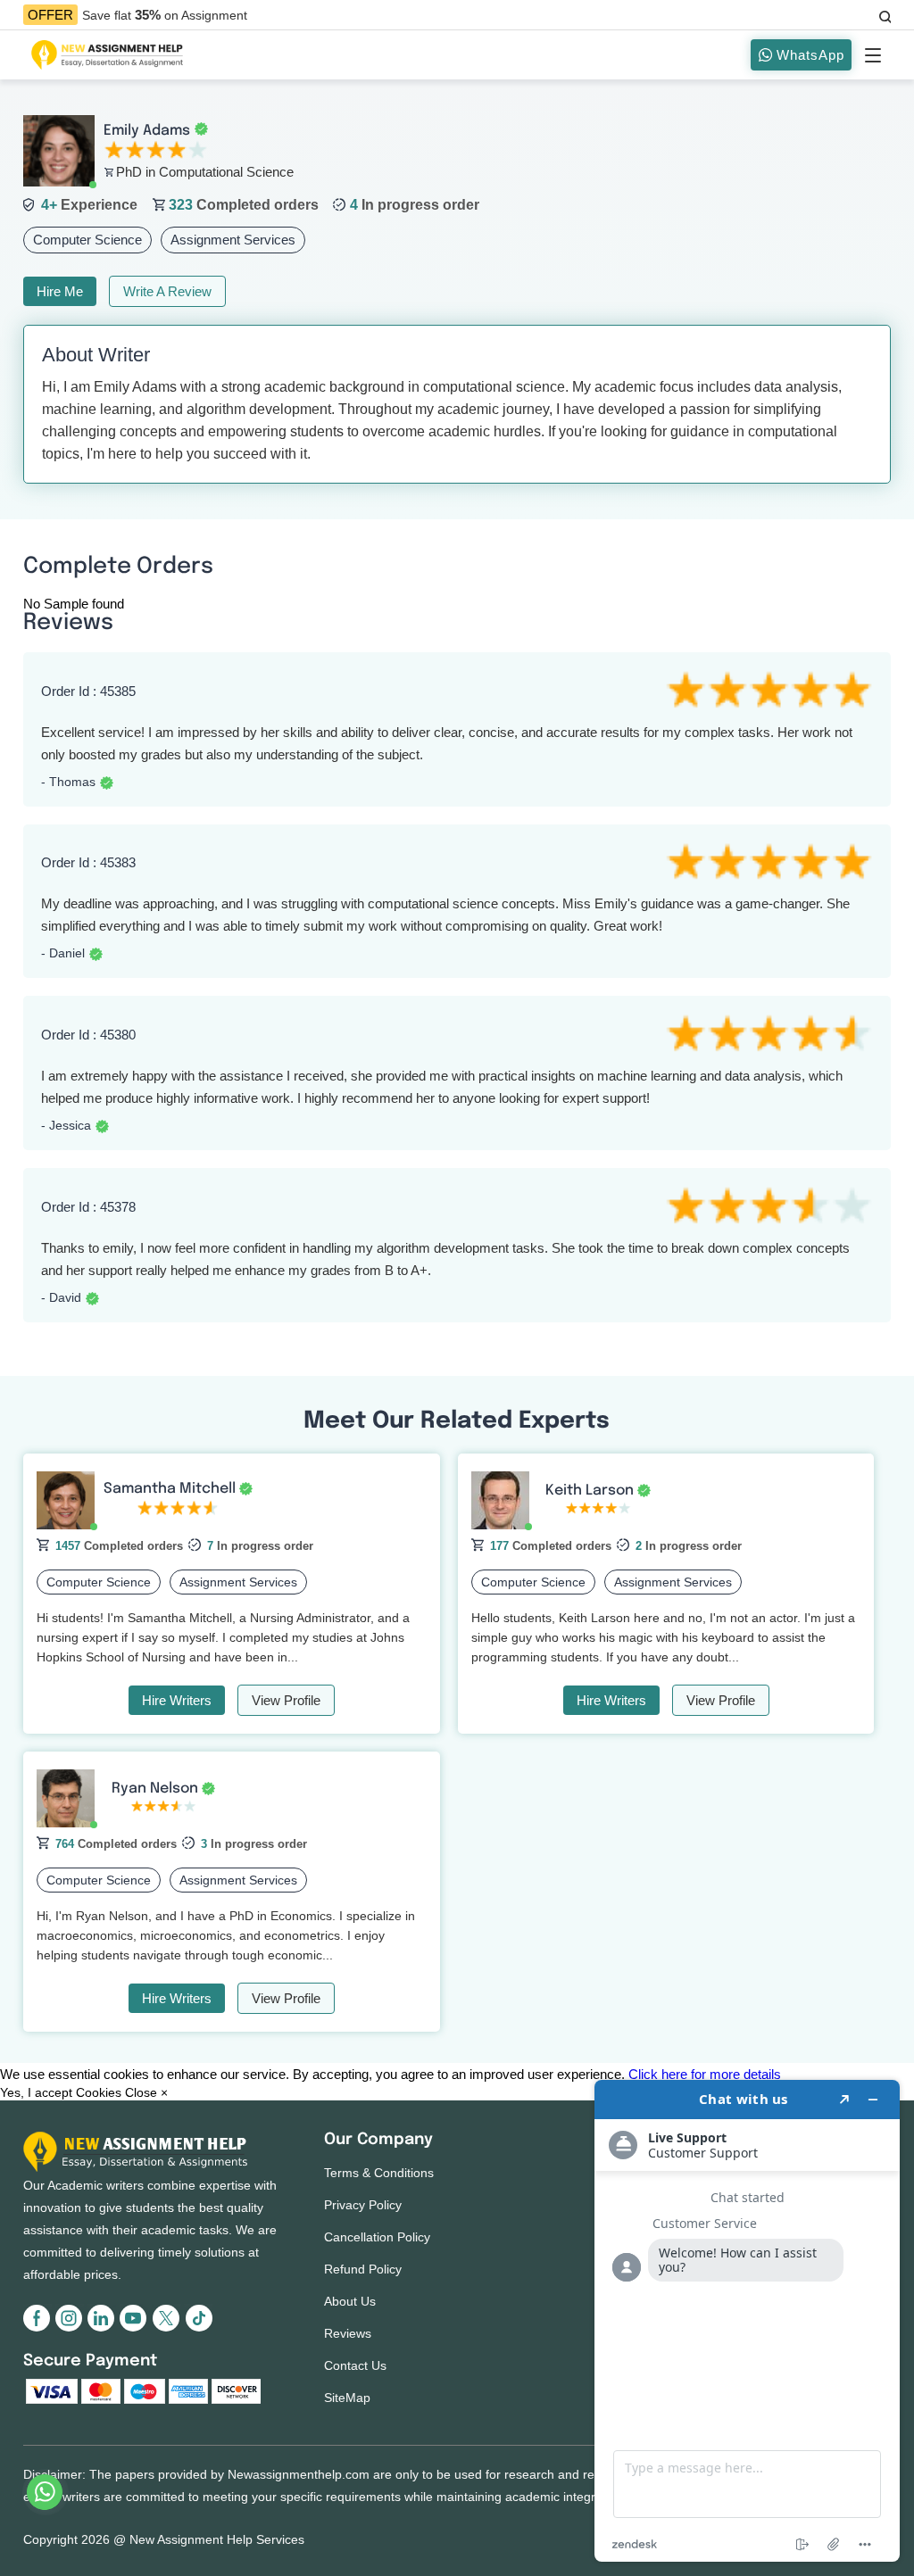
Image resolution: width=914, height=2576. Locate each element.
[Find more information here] (747, 2321)
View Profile (286, 1700)
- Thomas (68, 782)
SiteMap (347, 2398)
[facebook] (39, 2328)
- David (61, 1297)
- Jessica (66, 1125)
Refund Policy (363, 2269)
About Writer (96, 355)
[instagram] (71, 2328)
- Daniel (63, 953)
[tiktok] (198, 2328)
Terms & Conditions (379, 2173)
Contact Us (355, 2365)
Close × (146, 2092)
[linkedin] (104, 2328)
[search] (884, 14)
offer (50, 15)
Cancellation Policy (377, 2237)
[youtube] (136, 2328)
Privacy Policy (363, 2205)
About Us (350, 2301)
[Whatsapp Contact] (46, 2492)
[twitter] (168, 2328)
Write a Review (167, 291)
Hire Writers (177, 1700)
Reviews (348, 2333)
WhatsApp (808, 55)
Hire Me (60, 291)
